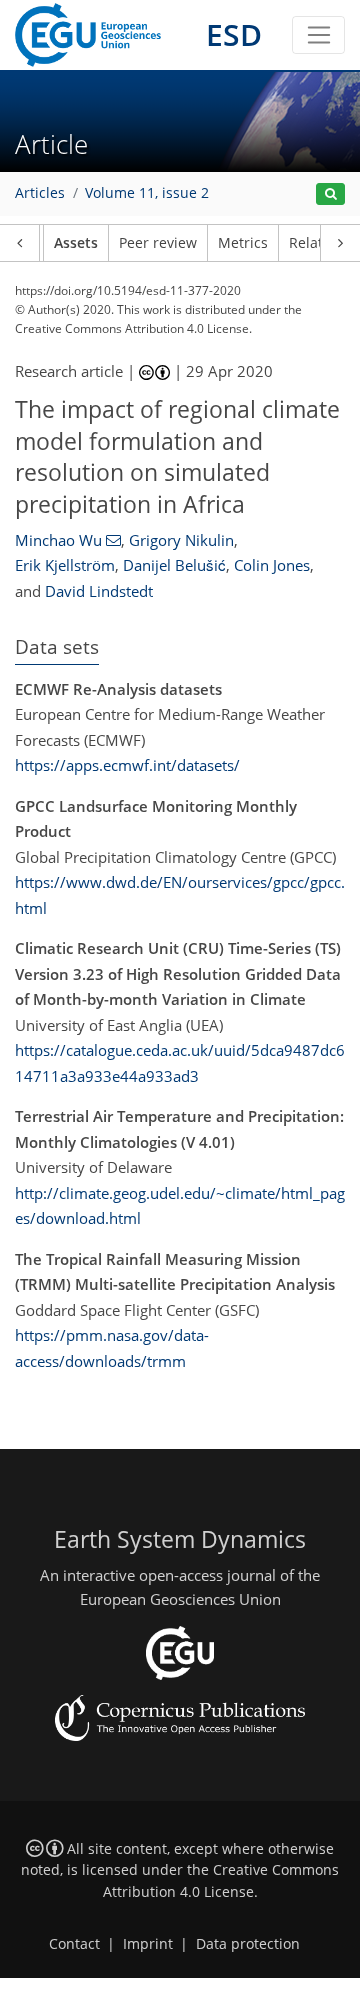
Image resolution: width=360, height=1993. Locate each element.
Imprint (148, 1944)
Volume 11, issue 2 (147, 193)
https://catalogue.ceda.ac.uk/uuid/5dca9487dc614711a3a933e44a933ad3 (180, 1063)
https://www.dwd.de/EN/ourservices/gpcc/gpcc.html (180, 895)
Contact (74, 1944)
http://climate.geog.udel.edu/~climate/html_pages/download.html (180, 1206)
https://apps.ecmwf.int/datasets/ (127, 765)
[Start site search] (330, 194)
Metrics (243, 243)
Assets (76, 243)
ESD (234, 34)
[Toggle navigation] (318, 35)
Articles (40, 193)
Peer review (158, 243)
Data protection (248, 1944)
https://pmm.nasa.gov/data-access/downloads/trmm (112, 1348)
